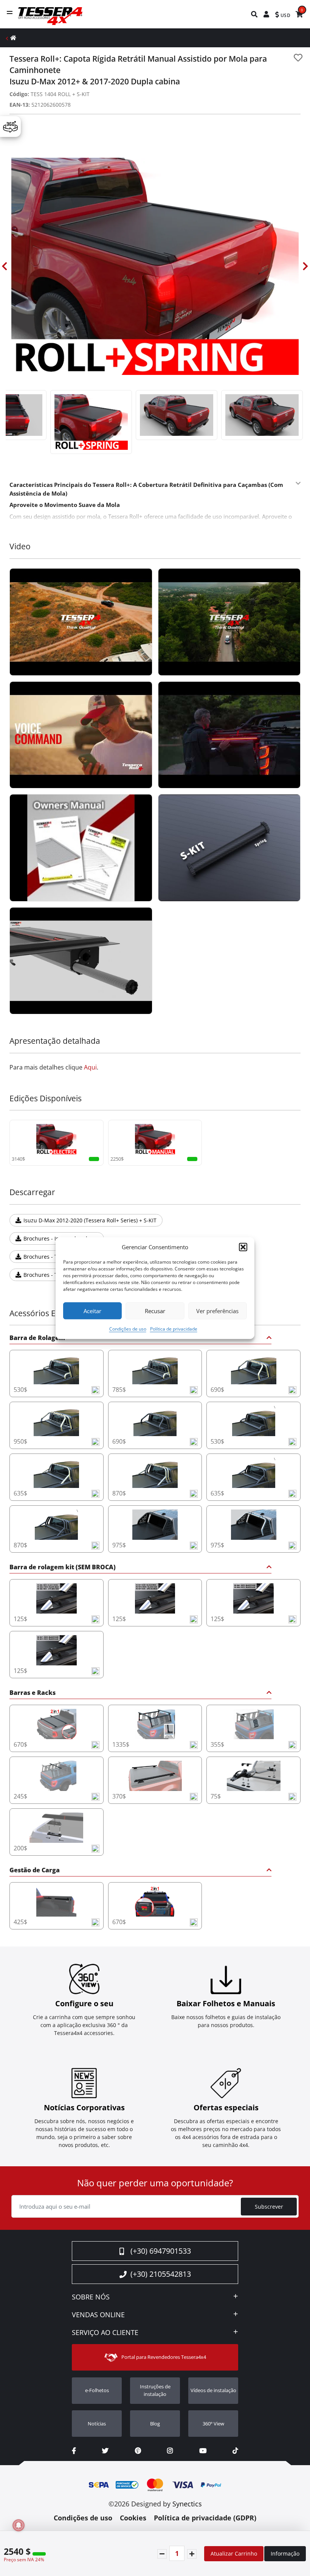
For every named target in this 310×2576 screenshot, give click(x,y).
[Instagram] (170, 2451)
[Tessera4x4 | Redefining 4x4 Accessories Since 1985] (81, 622)
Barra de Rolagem (37, 1338)
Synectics (187, 2504)
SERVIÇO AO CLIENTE (105, 2333)
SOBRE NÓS (91, 2297)
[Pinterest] (138, 2451)
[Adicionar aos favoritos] (298, 58)
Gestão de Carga (35, 1871)
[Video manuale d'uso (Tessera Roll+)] (81, 848)
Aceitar (92, 1311)
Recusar (155, 1311)
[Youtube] (203, 2451)
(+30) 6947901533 (161, 2251)
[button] (243, 1247)
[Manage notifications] (19, 2525)
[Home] (13, 38)
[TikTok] (235, 2451)
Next (305, 266)
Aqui (90, 1067)
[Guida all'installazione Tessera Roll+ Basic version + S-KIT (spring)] (229, 848)
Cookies (133, 2518)
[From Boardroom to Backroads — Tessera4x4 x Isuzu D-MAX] (229, 735)
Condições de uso (128, 1329)
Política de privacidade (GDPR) (205, 2518)
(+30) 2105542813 (161, 2274)
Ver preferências (217, 1311)
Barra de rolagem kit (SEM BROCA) (63, 1568)
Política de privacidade (174, 1329)
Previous (5, 266)
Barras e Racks (33, 1693)
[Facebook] (74, 2451)
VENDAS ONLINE (98, 2315)
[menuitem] (255, 14)
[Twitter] (105, 2451)
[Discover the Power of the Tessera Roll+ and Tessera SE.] (81, 735)
